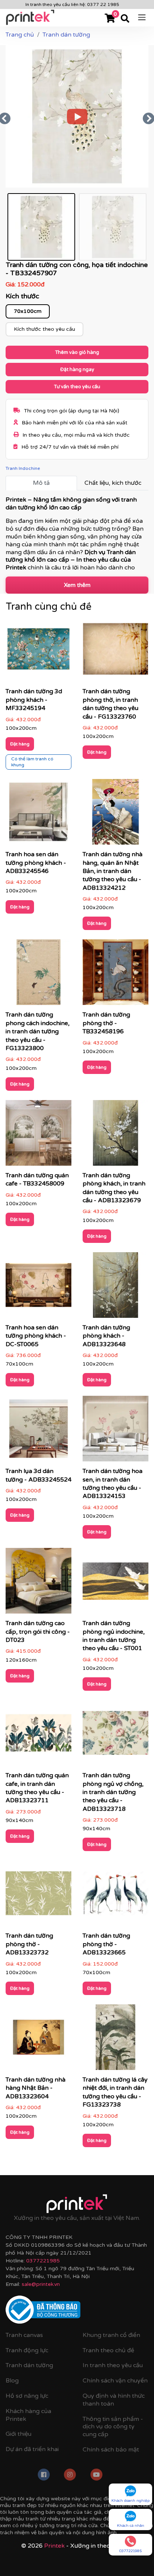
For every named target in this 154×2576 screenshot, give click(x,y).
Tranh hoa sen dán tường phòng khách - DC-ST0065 (36, 1336)
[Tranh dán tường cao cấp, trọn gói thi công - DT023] (38, 1583)
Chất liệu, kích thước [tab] (113, 483)
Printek (54, 2546)
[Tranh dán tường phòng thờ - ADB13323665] (115, 1896)
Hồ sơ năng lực (27, 2396)
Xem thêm (77, 585)
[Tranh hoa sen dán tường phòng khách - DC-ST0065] (38, 1287)
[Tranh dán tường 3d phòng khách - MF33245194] (38, 651)
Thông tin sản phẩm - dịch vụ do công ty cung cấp (113, 2427)
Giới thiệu (19, 2434)
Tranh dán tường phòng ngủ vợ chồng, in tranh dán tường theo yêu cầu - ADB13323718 (113, 1792)
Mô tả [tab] (41, 483)
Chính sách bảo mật (111, 2450)
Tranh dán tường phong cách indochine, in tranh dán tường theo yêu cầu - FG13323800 (38, 1031)
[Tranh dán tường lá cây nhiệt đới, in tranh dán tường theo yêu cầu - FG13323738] (115, 2040)
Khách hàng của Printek (28, 2415)
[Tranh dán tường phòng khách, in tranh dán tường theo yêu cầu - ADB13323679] (115, 1135)
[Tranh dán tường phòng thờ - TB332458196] (115, 975)
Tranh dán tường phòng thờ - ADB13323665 (106, 1944)
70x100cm (28, 311)
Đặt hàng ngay (77, 370)
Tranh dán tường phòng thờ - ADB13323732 (29, 1944)
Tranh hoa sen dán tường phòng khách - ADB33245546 (36, 863)
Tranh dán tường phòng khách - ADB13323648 (106, 1336)
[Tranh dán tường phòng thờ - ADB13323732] (38, 1896)
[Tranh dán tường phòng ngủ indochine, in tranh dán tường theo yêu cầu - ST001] (115, 1583)
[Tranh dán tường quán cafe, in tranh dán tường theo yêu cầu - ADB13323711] (38, 1735)
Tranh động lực (27, 2350)
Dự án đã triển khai (32, 2449)
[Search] (125, 19)
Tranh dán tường (29, 2365)
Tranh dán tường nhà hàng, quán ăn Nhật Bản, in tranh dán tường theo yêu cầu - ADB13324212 (113, 871)
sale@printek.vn (41, 2284)
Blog (12, 2381)
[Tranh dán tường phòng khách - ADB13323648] (115, 1287)
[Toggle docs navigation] (142, 17)
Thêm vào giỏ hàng (77, 352)
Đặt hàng (20, 744)
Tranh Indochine (23, 468)
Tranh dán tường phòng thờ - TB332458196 (106, 1023)
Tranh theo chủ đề (108, 2350)
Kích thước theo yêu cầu (44, 329)
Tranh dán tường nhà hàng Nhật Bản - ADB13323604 (36, 2088)
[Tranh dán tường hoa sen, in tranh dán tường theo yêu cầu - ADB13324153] (115, 1431)
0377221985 (43, 2261)
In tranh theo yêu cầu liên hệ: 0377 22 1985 (72, 4)
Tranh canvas (24, 2335)
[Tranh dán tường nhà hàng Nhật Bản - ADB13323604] (38, 2040)
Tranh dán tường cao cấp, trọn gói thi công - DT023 (38, 1632)
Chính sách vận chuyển (115, 2381)
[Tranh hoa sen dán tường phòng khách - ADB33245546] (38, 814)
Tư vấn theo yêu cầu (77, 387)
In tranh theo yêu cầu (113, 2365)
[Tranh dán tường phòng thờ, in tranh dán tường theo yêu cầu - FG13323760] (115, 651)
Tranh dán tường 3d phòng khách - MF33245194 (34, 700)
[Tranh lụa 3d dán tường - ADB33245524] (38, 1431)
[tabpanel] (77, 533)
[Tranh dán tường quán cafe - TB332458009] (38, 1135)
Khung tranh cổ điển (111, 2335)
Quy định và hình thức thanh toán (114, 2400)
